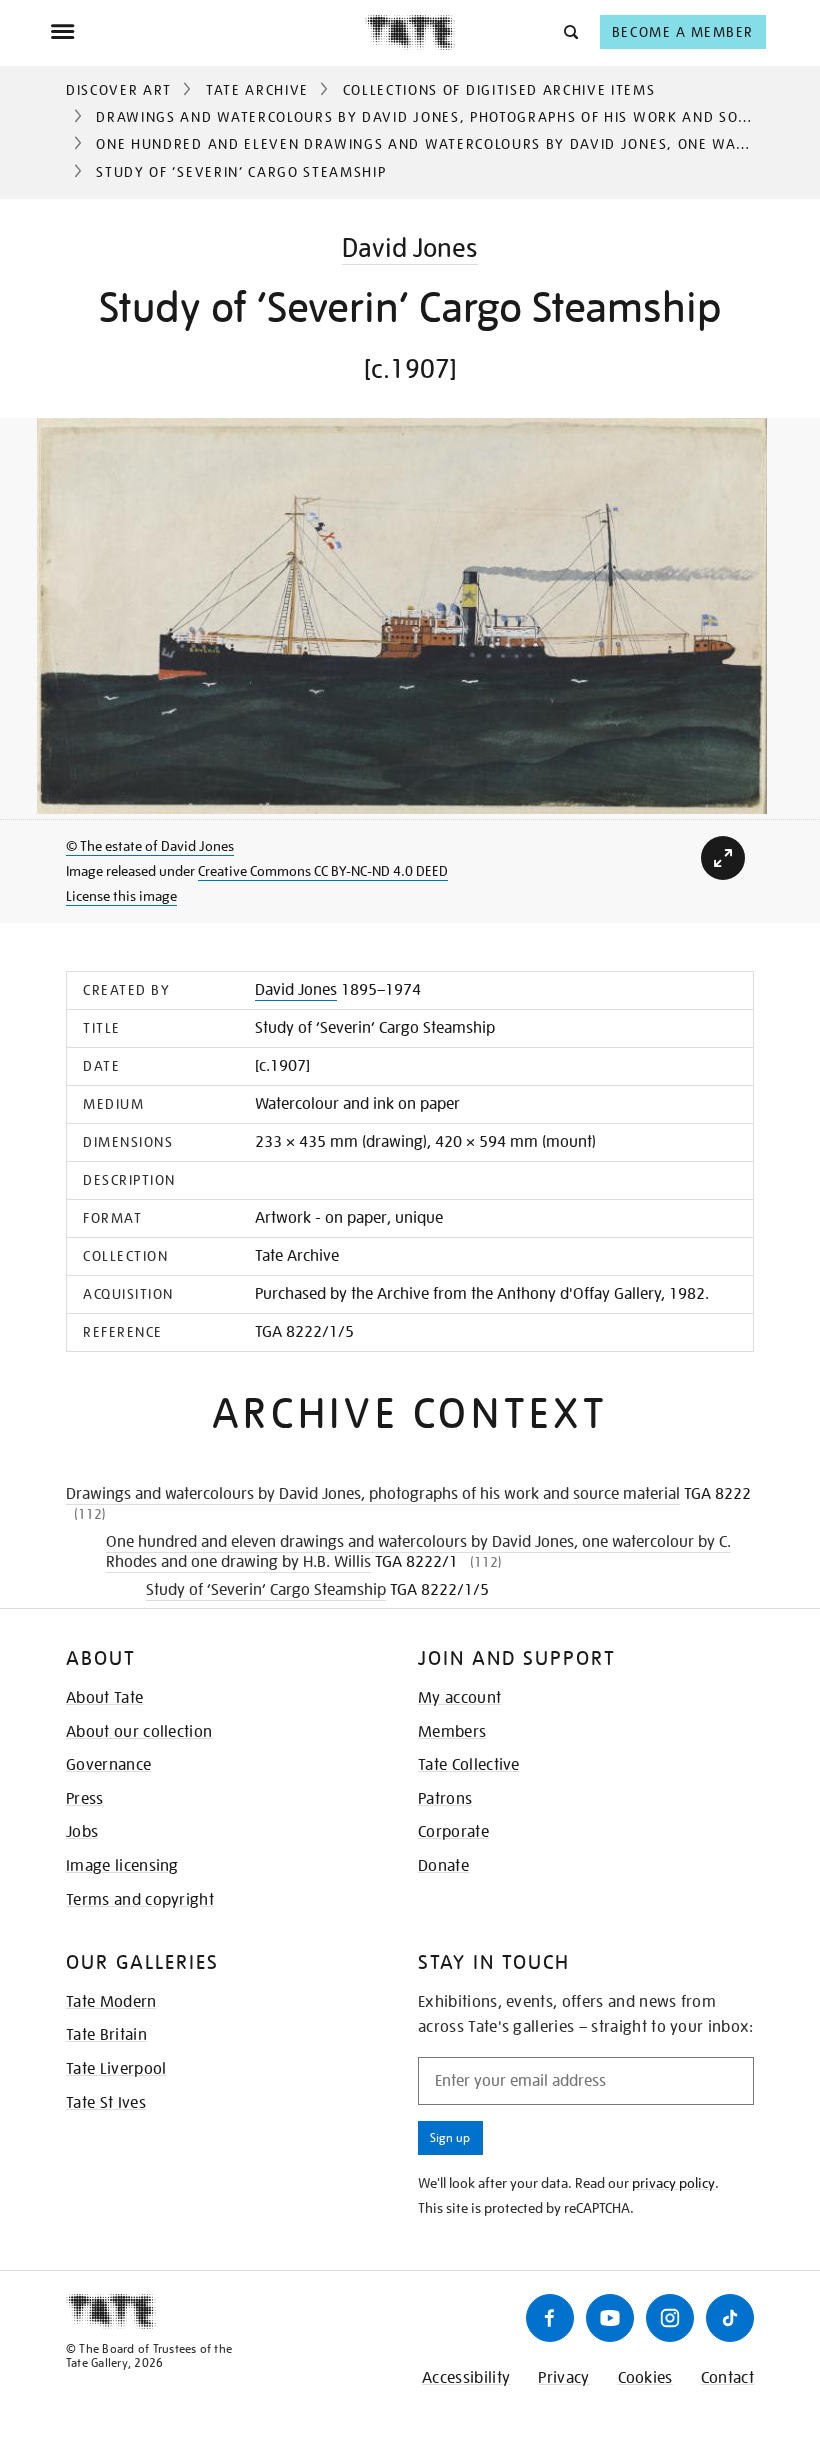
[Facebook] (550, 2318)
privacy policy (673, 2183)
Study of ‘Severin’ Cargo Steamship (266, 1590)
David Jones (410, 247)
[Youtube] (610, 2318)
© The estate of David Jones (150, 846)
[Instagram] (670, 2318)
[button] (569, 31)
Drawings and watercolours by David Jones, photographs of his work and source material (373, 1494)
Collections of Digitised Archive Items (499, 90)
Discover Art (119, 90)
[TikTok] (730, 2318)
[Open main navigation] (207, 32)
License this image (121, 896)
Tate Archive (257, 90)
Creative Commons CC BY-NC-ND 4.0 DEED (323, 871)
